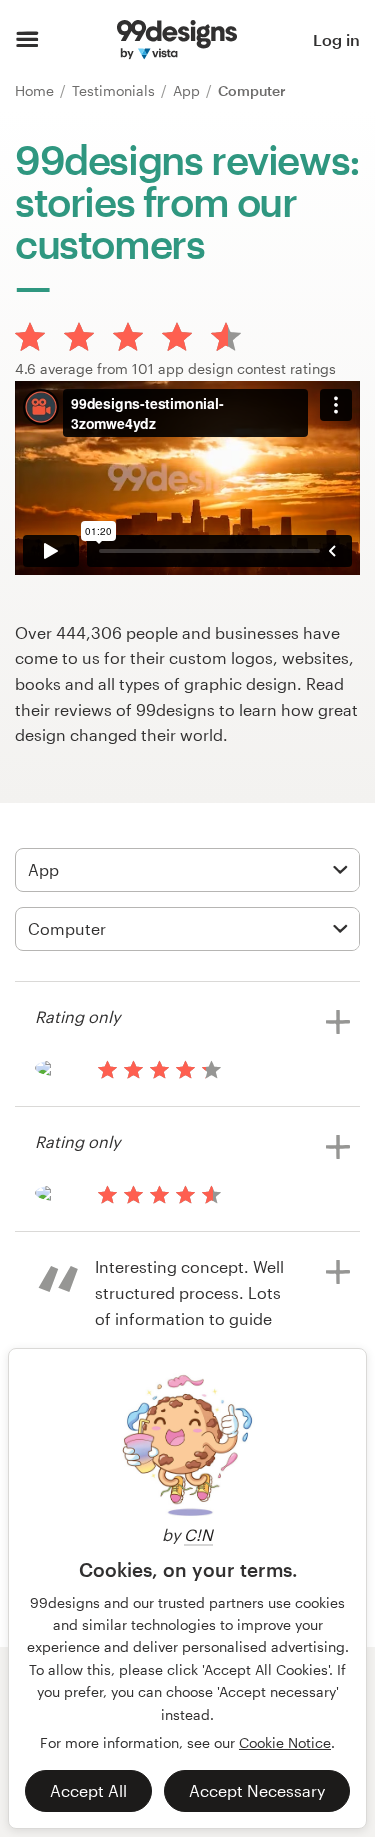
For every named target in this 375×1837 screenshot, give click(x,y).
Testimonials (115, 90)
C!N (198, 1534)
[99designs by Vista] (176, 40)
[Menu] (27, 40)
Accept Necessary (257, 1790)
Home (36, 90)
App (188, 90)
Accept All (88, 1790)
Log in (336, 39)
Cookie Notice (285, 1742)
